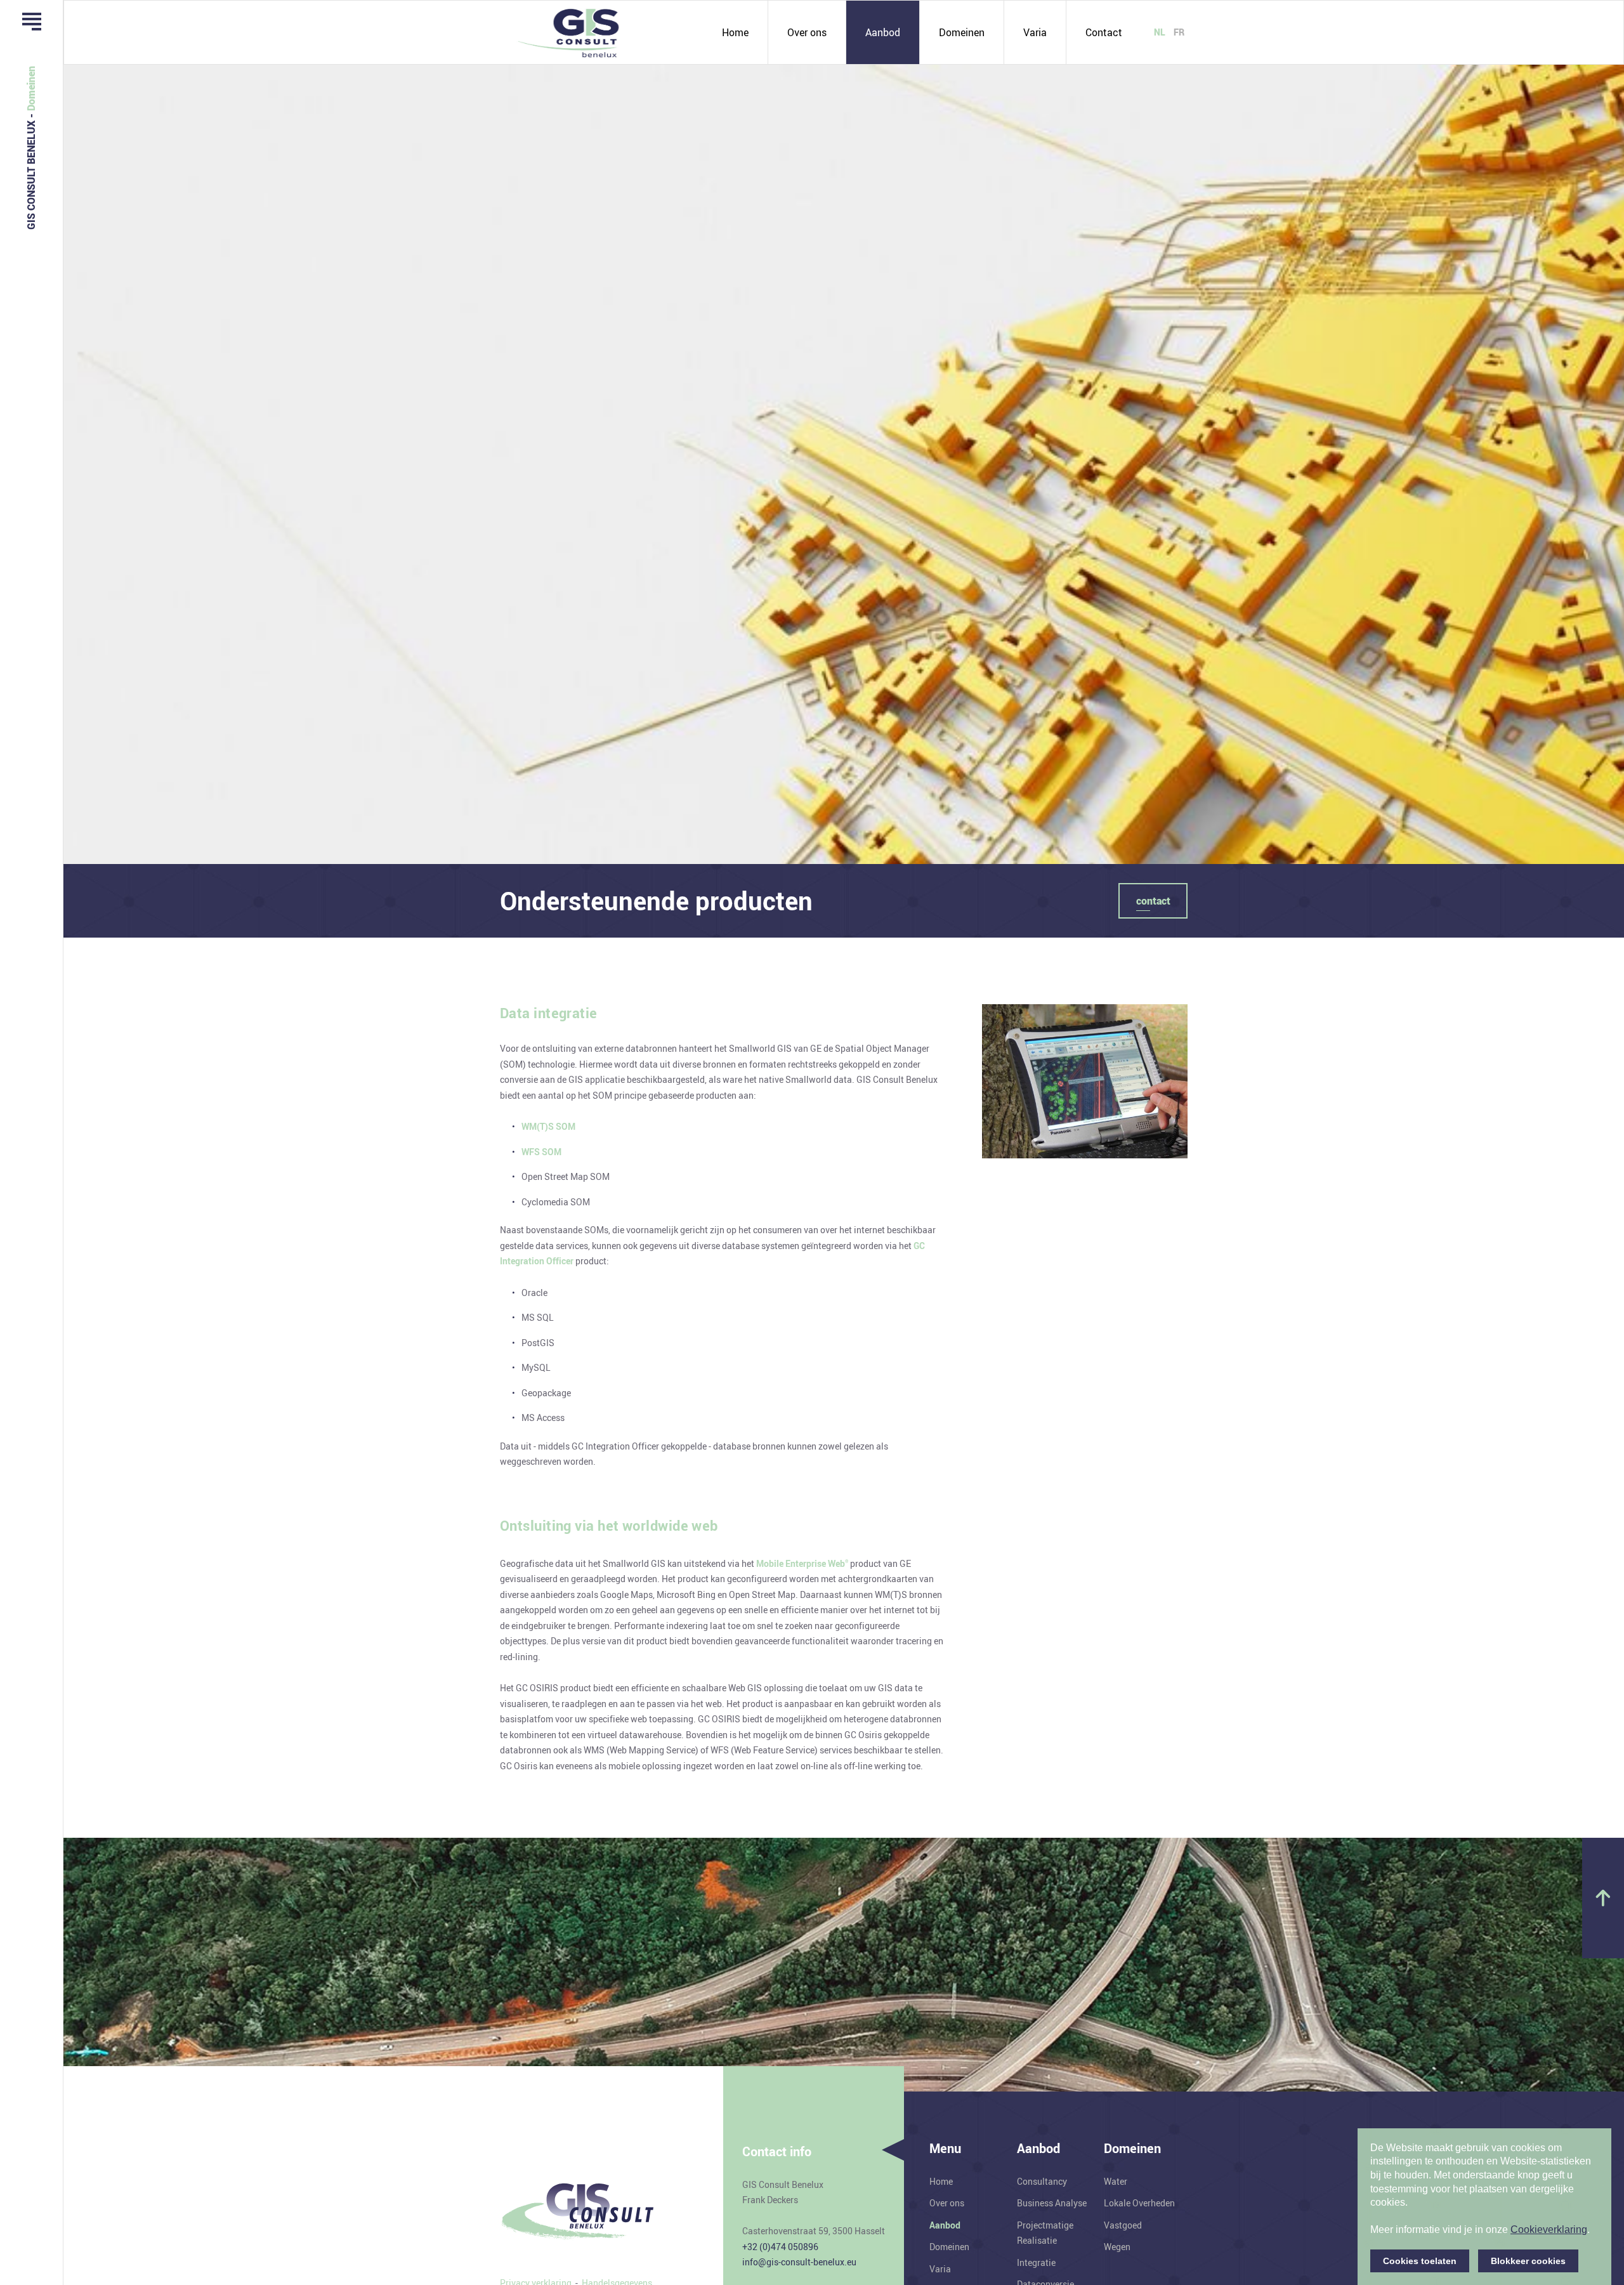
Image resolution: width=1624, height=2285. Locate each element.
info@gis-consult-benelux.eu (799, 2262)
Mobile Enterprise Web (802, 1563)
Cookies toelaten (1420, 2261)
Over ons (807, 32)
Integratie (1036, 2262)
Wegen (1117, 2247)
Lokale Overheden (1139, 2203)
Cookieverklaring (1549, 2229)
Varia (1035, 32)
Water (1116, 2181)
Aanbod (883, 32)
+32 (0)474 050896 (780, 2247)
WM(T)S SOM (548, 1126)
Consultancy (1042, 2181)
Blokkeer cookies (1528, 2261)
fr (1179, 32)
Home (735, 32)
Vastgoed (1123, 2225)
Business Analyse (1052, 2203)
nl (1160, 32)
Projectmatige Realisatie (1045, 2233)
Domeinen (962, 32)
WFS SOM (541, 1152)
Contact (1104, 32)
